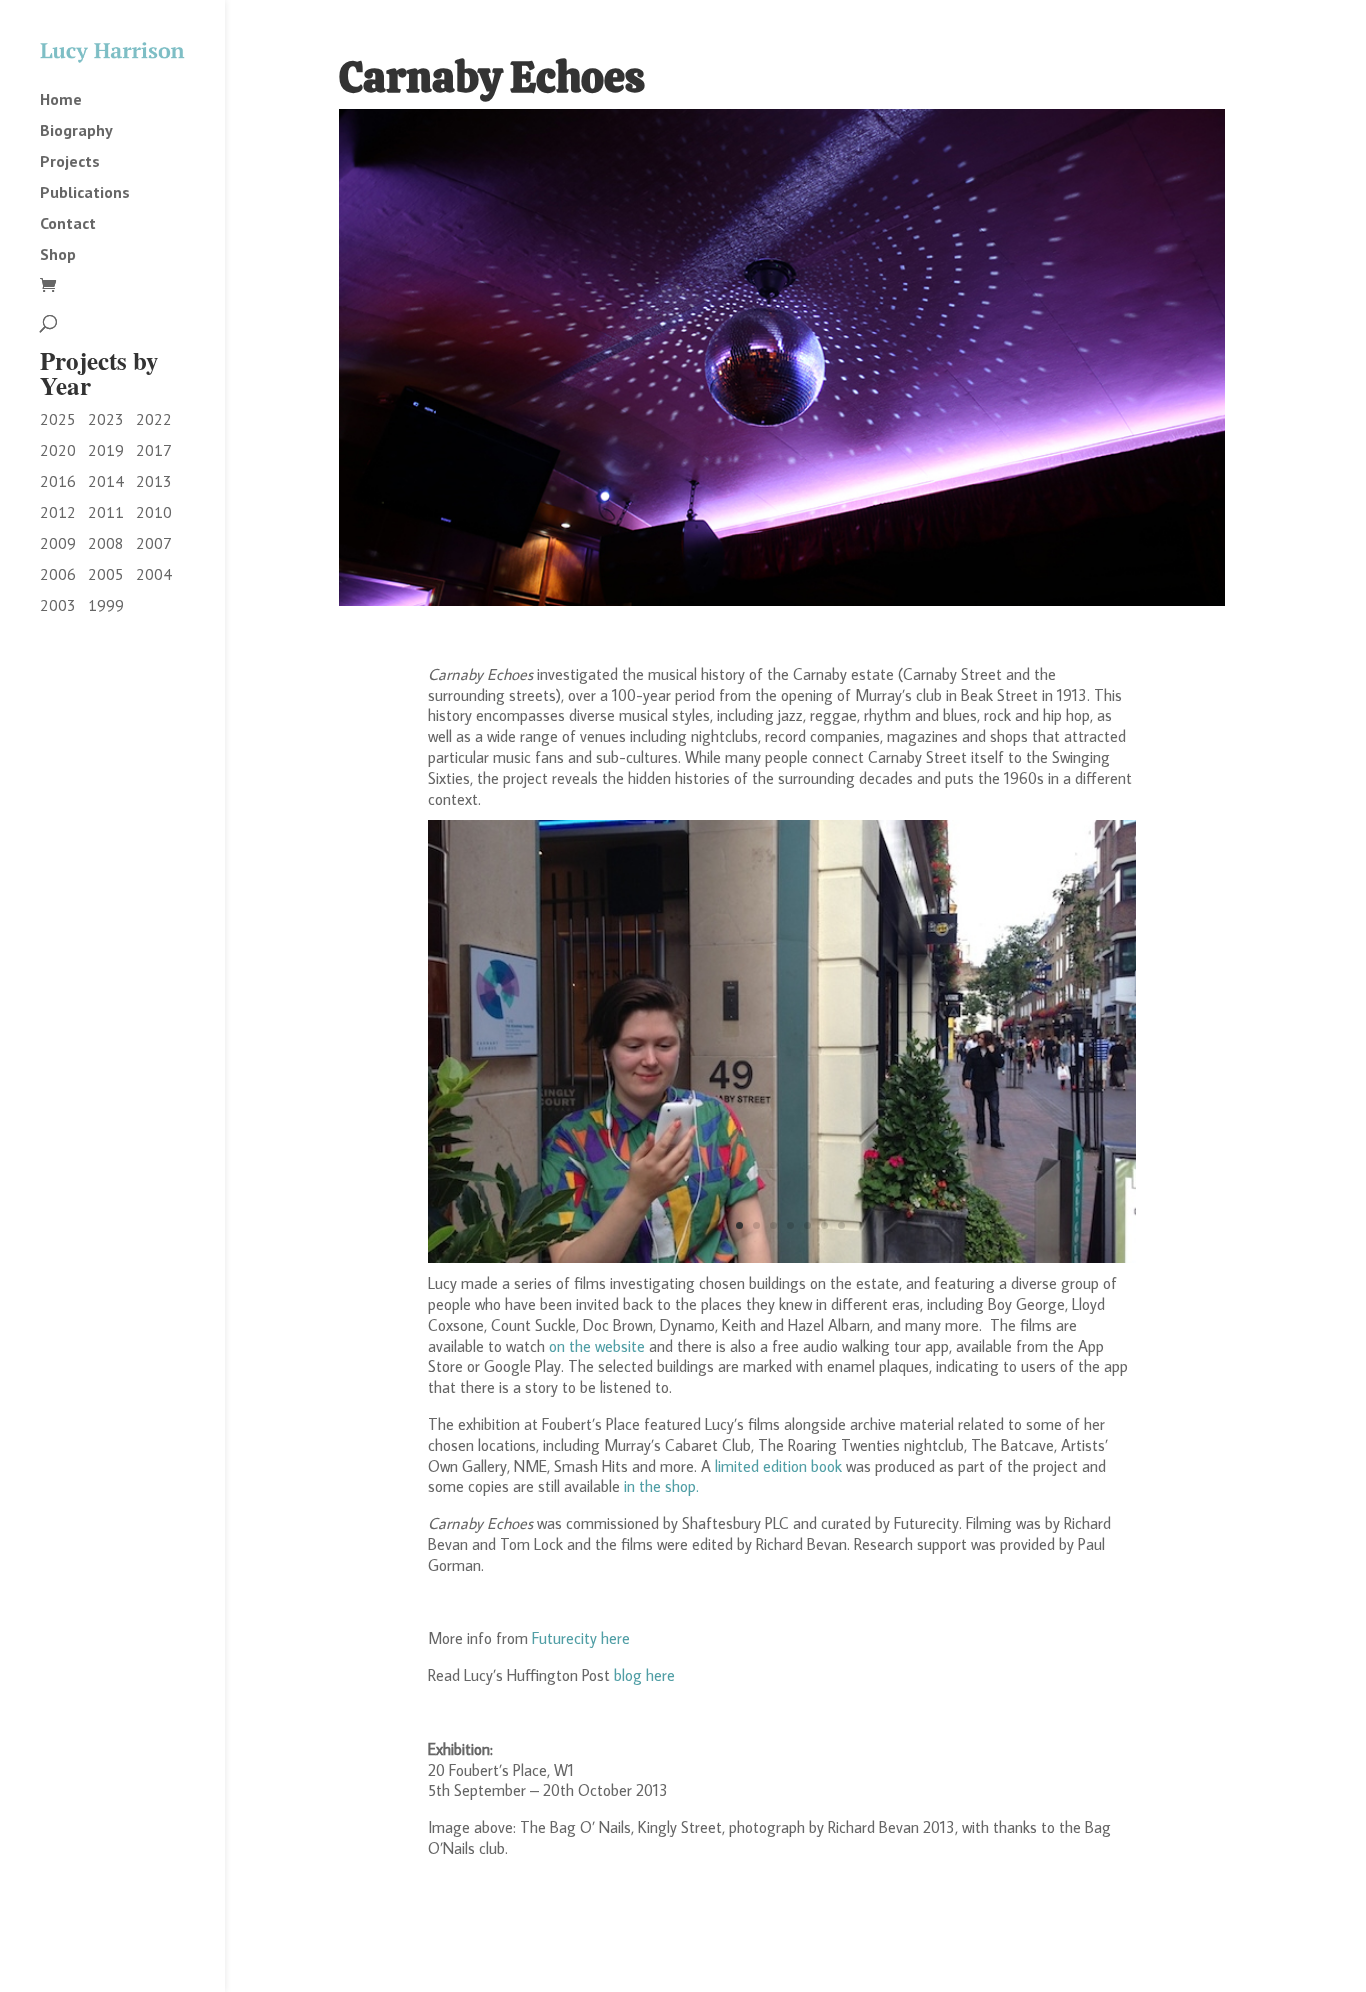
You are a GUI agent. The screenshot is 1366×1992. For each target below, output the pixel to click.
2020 (58, 450)
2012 (58, 512)
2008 (106, 543)
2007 (154, 543)
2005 (106, 574)
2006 (58, 574)
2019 (106, 450)
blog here (644, 1675)
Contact (68, 224)
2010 (154, 512)
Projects (70, 162)
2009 (58, 543)
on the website (599, 1346)
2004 (154, 574)
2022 (154, 419)
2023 (106, 419)
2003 (58, 605)
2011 (106, 512)
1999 (106, 605)
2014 (106, 481)
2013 (154, 481)
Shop (58, 255)
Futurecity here (581, 1638)
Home (61, 100)
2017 (154, 450)
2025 (58, 419)
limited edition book (778, 1466)
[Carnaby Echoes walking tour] (782, 1257)
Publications (85, 193)
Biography (76, 131)
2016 (58, 481)
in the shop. (661, 1486)
